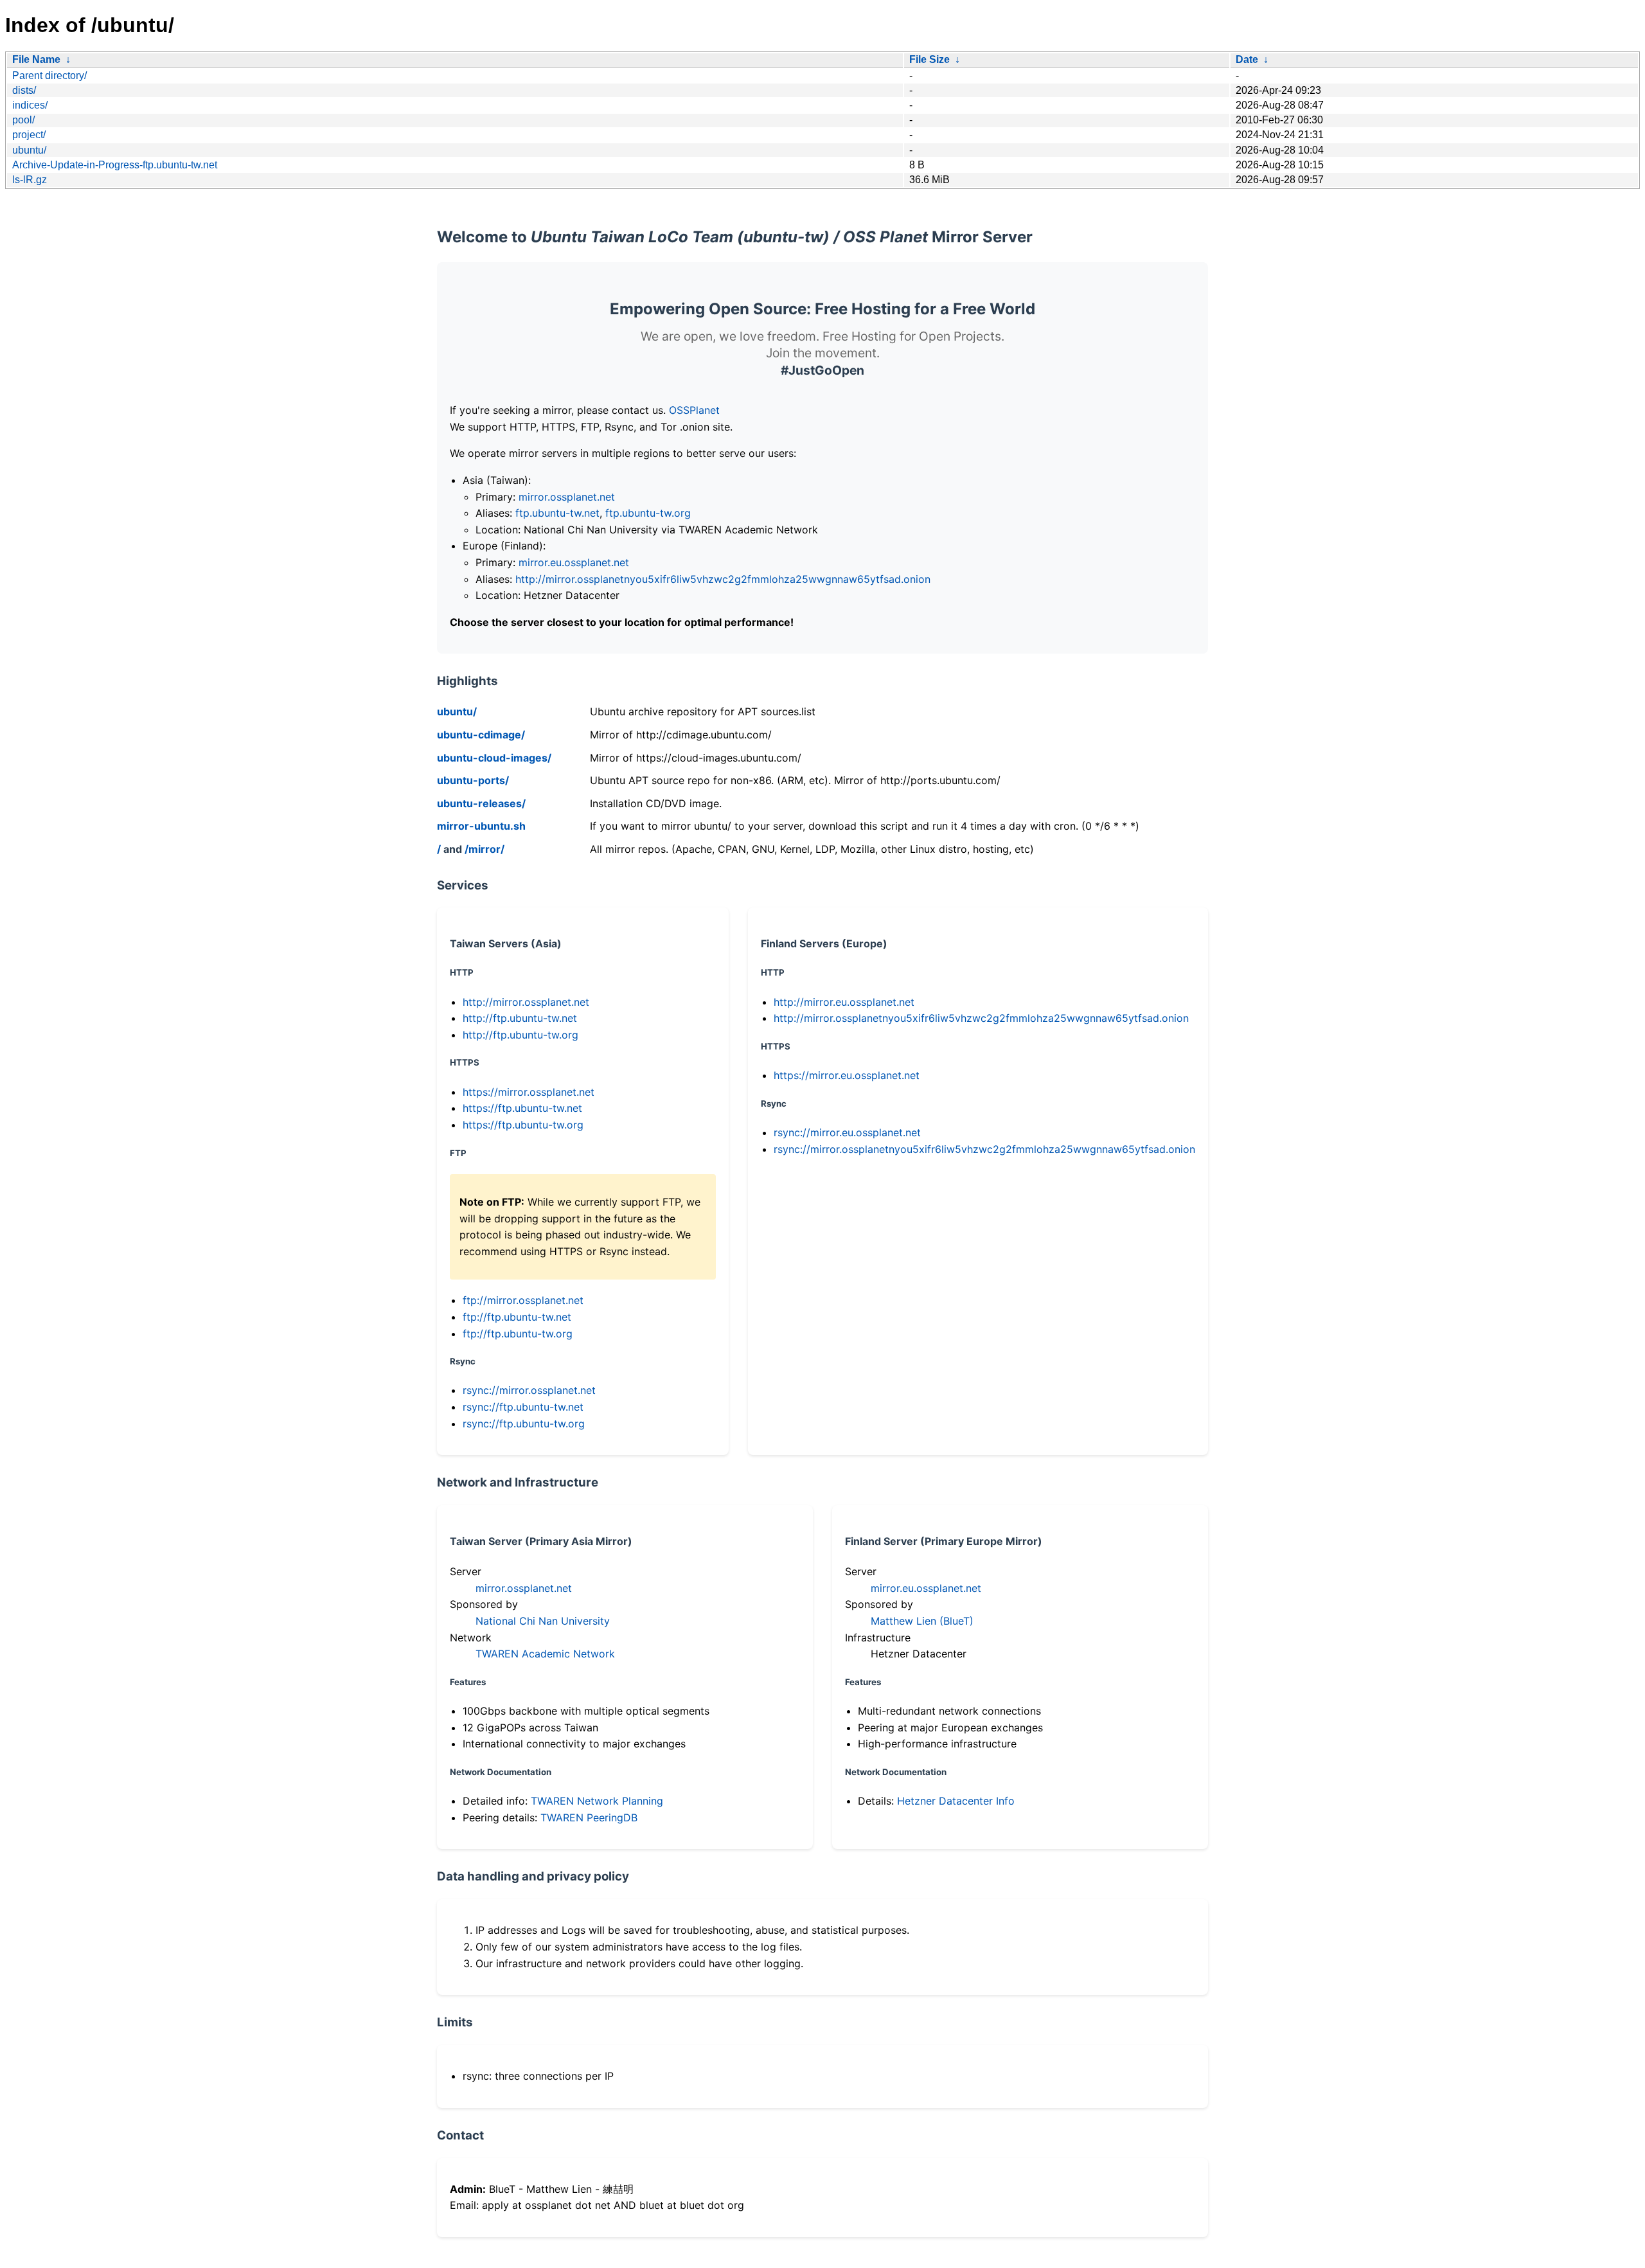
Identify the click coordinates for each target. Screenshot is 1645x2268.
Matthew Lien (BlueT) (922, 1621)
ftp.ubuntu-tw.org (648, 513)
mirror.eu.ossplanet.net (574, 562)
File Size (929, 59)
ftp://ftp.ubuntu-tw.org (518, 1334)
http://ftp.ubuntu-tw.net (520, 1018)
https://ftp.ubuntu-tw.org (523, 1125)
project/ (29, 135)
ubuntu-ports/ (473, 780)
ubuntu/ (29, 150)
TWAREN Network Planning (597, 1801)
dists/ (24, 90)
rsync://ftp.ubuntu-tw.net (523, 1407)
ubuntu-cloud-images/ (494, 758)
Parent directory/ (49, 76)
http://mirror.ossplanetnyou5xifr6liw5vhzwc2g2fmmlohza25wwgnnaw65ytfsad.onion (723, 579)
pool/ (23, 120)
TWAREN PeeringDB (589, 1817)
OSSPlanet (694, 410)
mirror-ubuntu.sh (481, 826)
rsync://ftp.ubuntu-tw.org (524, 1424)
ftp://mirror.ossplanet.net (523, 1300)
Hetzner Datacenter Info (956, 1801)
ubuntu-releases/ (481, 803)
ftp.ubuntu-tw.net (557, 513)
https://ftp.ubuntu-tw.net (522, 1108)
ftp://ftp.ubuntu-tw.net (517, 1317)
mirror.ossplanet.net (567, 497)
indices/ (30, 105)
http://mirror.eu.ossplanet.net (844, 1002)
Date (1247, 59)
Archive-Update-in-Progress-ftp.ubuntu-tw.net (115, 165)
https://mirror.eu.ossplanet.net (847, 1075)
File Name (36, 59)
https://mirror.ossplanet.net (529, 1092)
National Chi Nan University (543, 1621)
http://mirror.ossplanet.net (526, 1002)
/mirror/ (485, 849)
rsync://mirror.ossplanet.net (529, 1390)
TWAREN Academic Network (545, 1654)
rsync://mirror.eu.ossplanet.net (847, 1132)
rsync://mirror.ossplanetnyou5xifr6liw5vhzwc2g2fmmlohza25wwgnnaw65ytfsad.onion (984, 1149)
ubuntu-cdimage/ (481, 735)
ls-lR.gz (30, 180)
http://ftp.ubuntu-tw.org (520, 1035)
